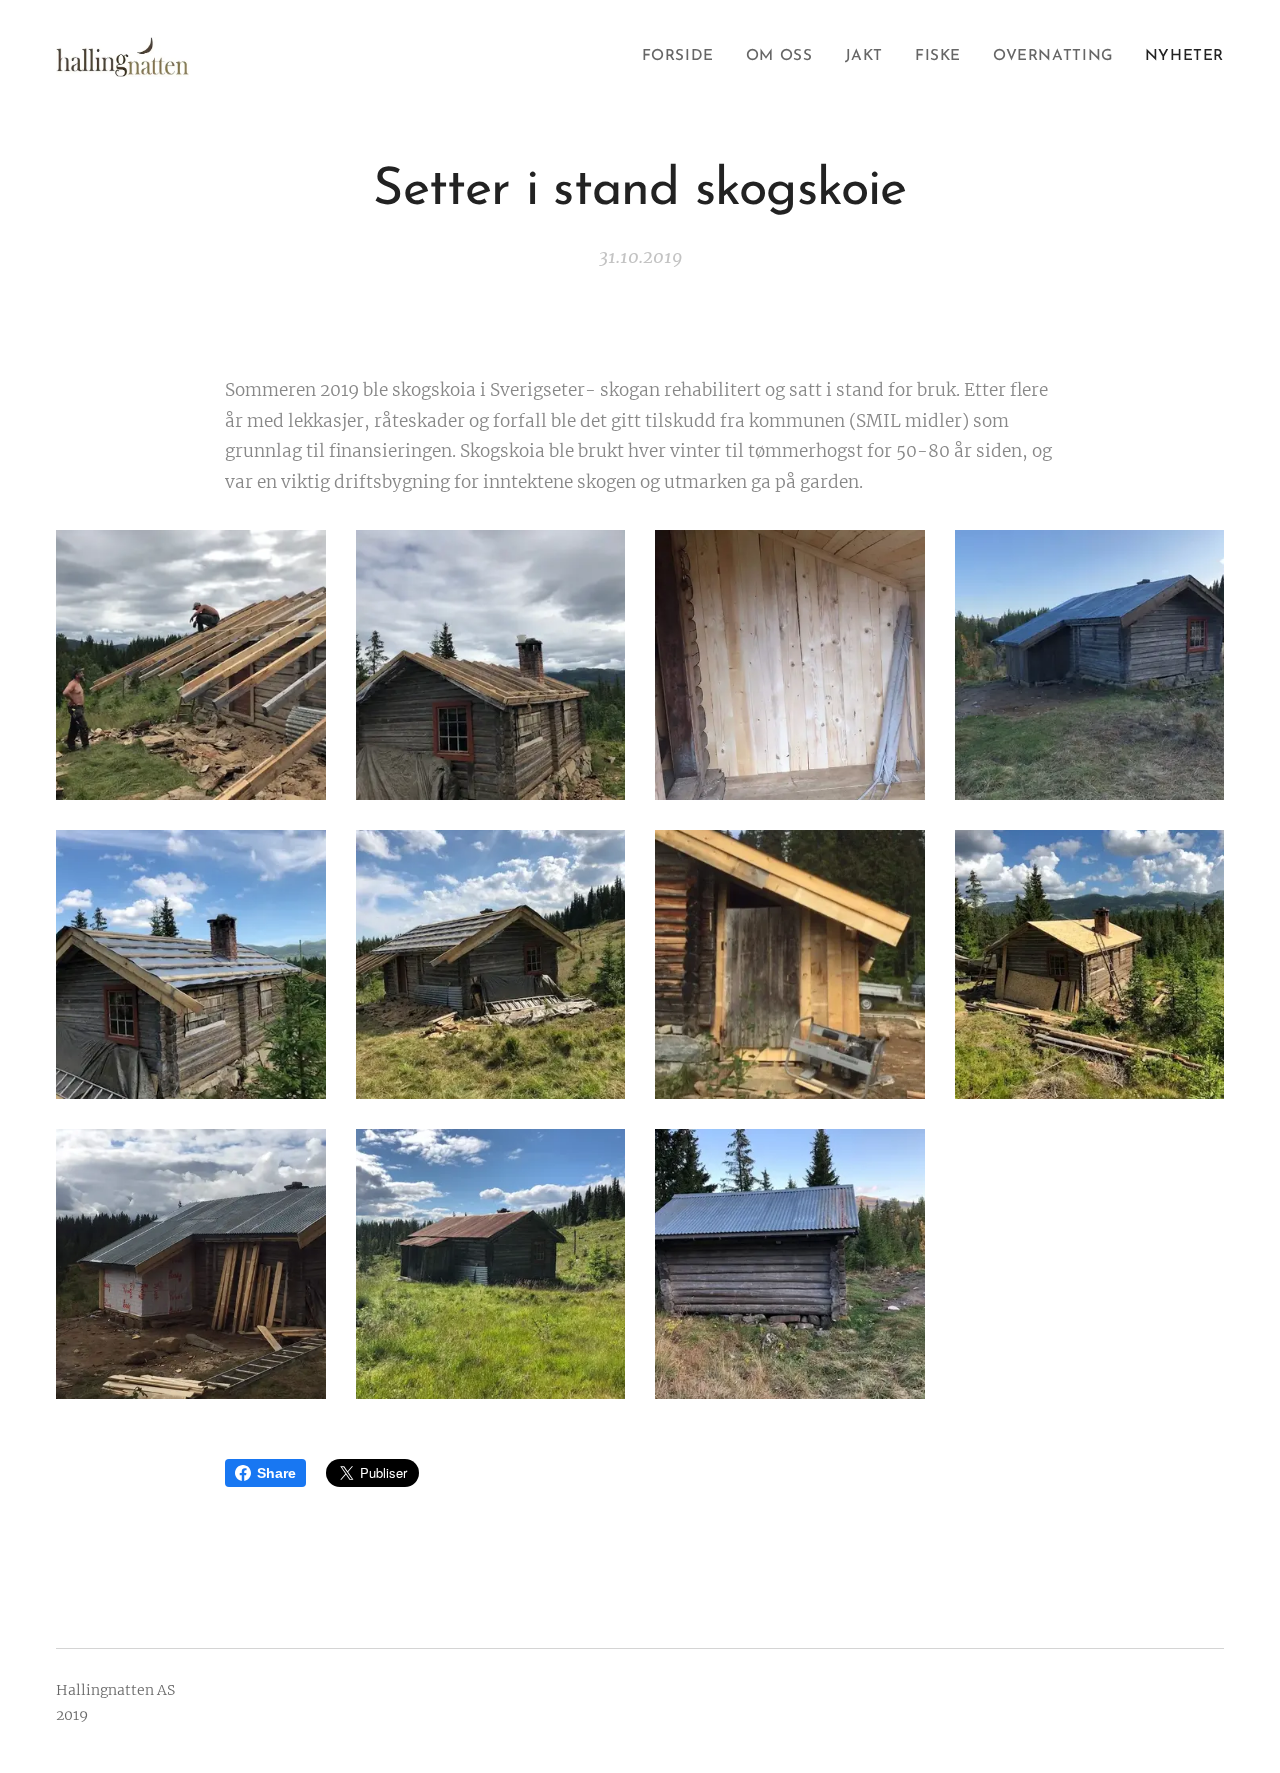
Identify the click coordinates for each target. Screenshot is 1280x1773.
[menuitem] (683, 57)
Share (276, 1473)
